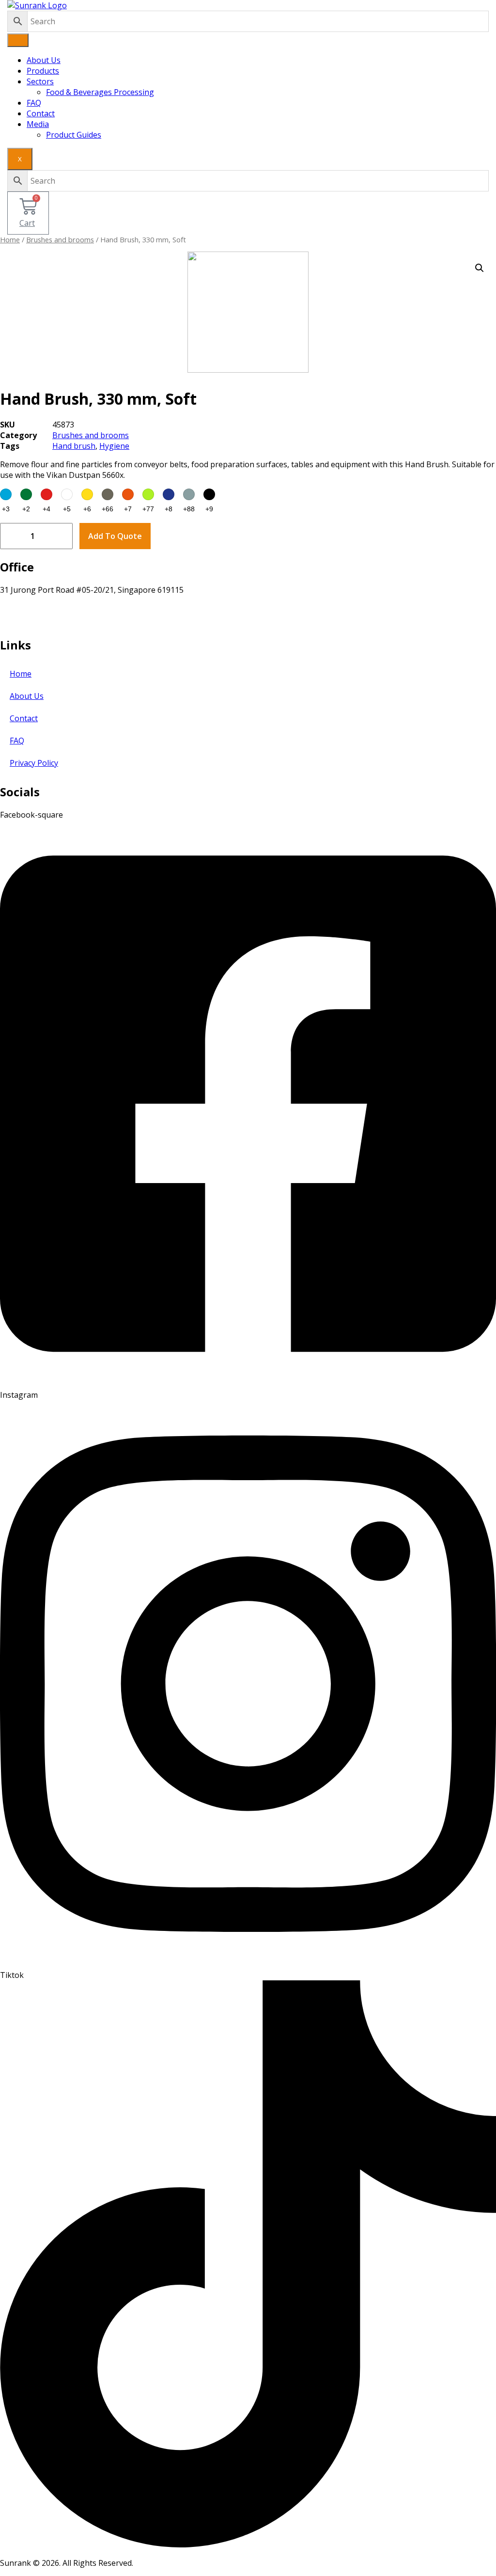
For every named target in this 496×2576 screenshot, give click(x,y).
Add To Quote (115, 536)
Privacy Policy (34, 763)
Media (38, 124)
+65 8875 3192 (26, 622)
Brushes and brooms (60, 239)
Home (10, 239)
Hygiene (114, 446)
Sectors (40, 81)
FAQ (34, 103)
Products (43, 71)
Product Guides (74, 135)
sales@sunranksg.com (40, 611)
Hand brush (74, 446)
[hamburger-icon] (18, 40)
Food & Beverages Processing (100, 92)
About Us (44, 60)
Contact (41, 113)
